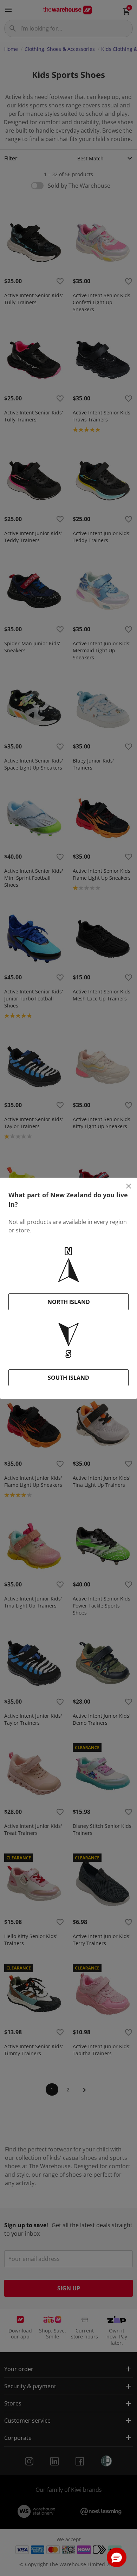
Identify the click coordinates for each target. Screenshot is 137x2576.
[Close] (129, 1186)
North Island (69, 1302)
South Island (68, 1378)
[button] (117, 2557)
